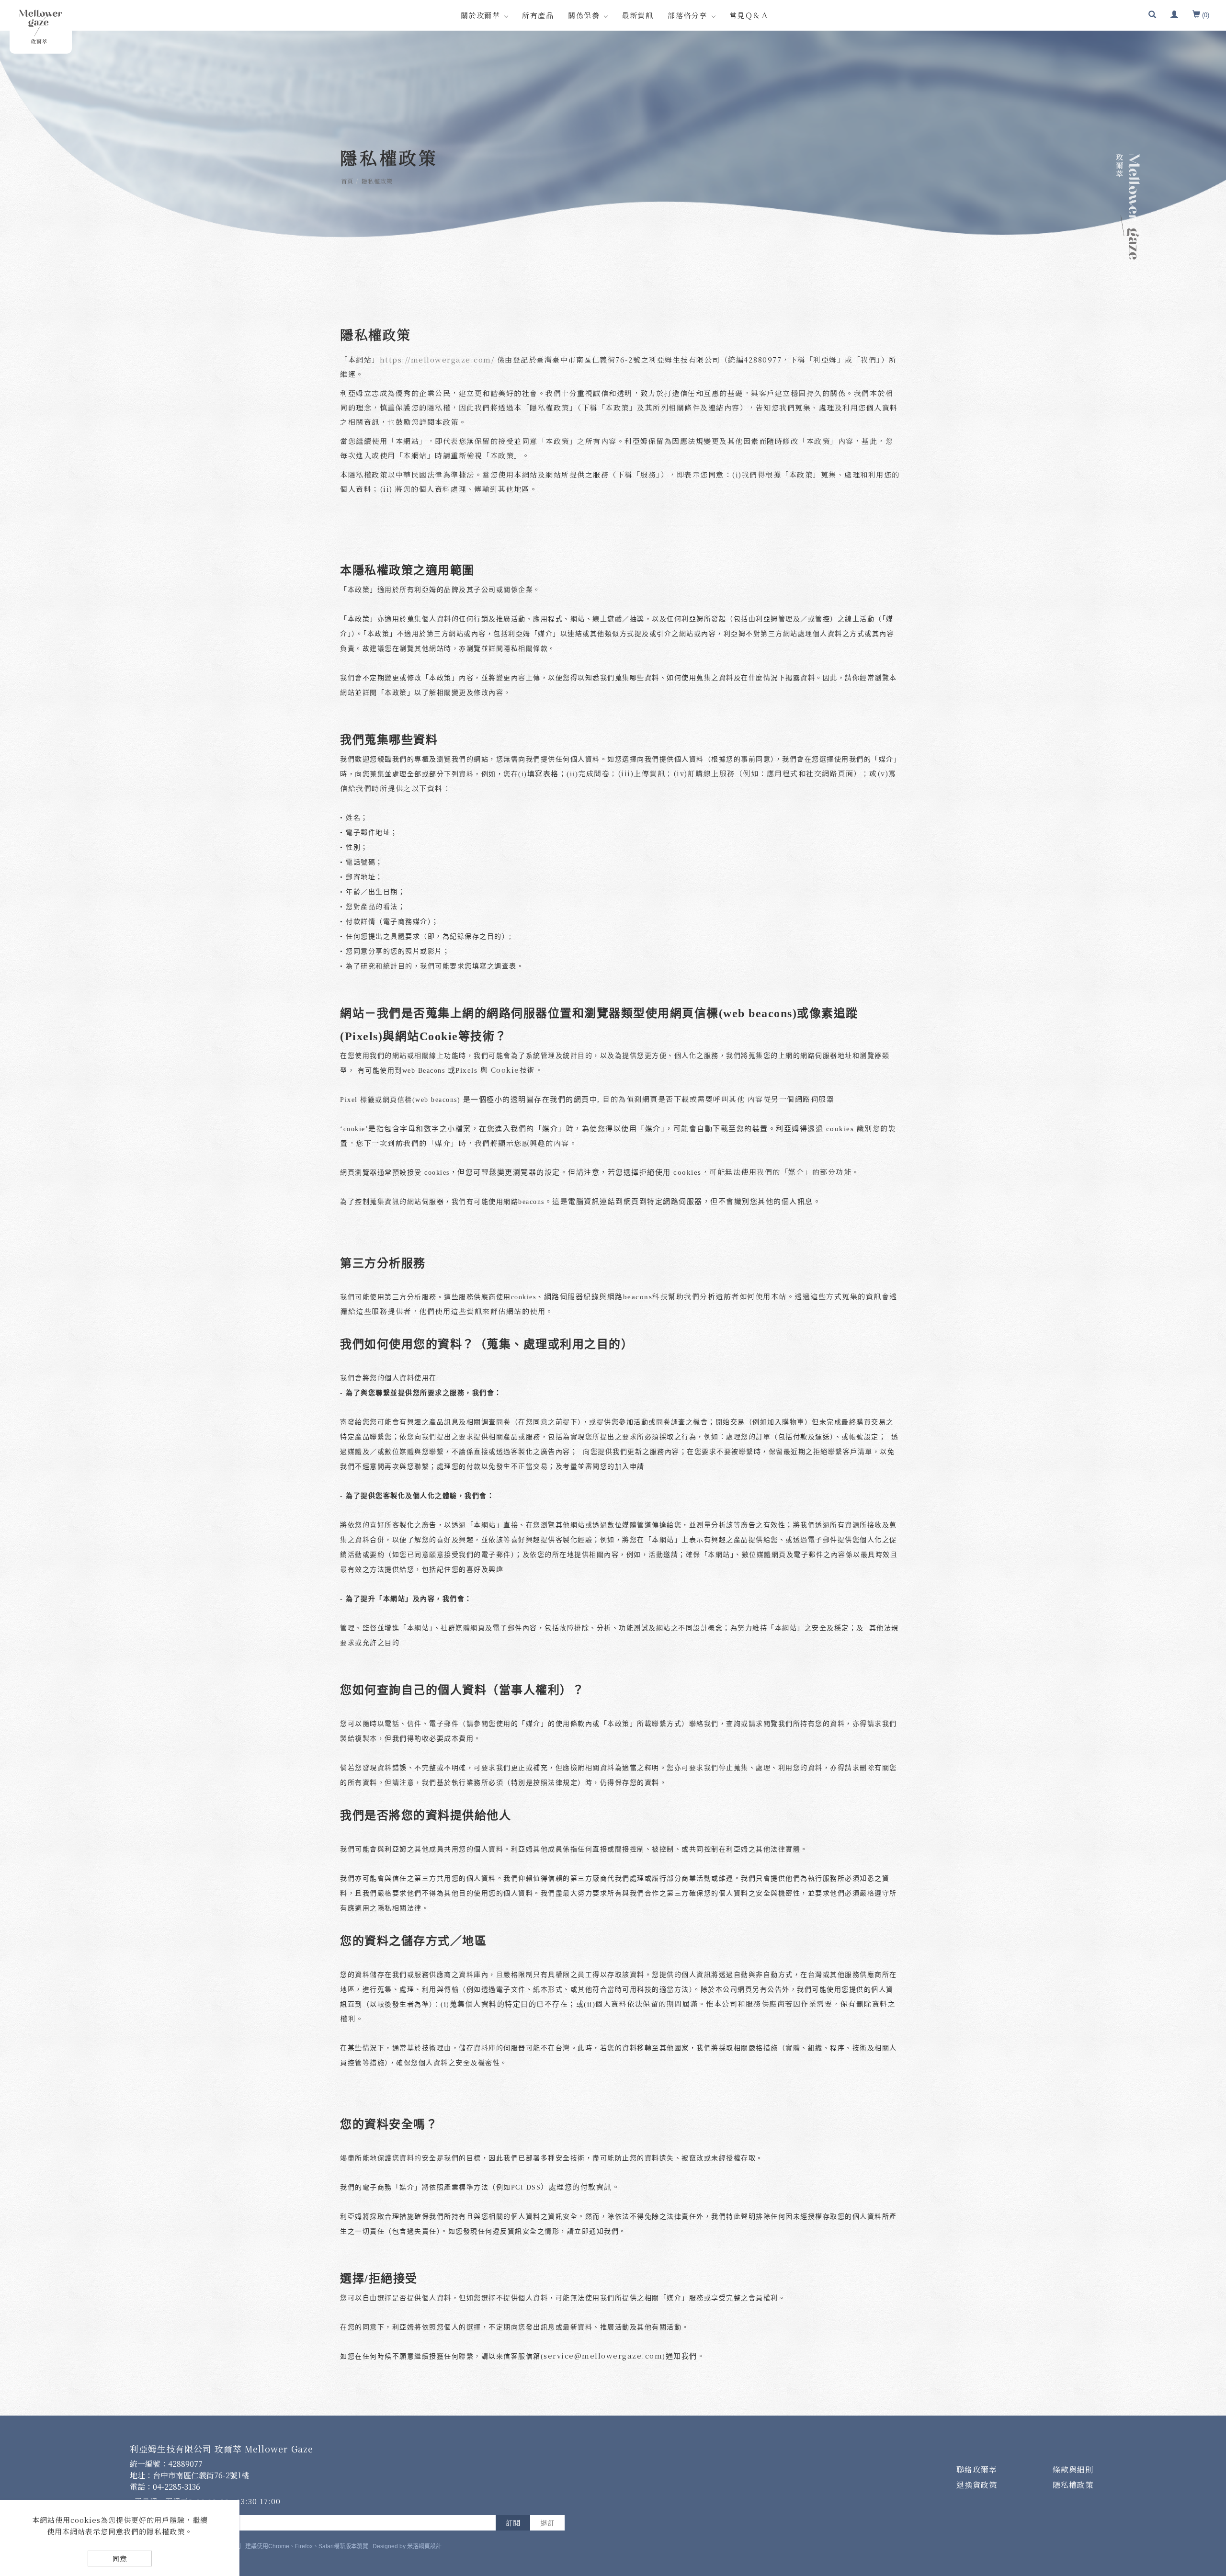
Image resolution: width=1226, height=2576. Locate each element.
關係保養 (584, 15)
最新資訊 (637, 15)
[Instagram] (1208, 2466)
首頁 (347, 181)
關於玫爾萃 (481, 15)
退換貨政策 (977, 2485)
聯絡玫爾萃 (977, 2469)
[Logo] (41, 27)
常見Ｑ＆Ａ (749, 15)
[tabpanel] (613, 134)
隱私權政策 (377, 181)
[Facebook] (1208, 2413)
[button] (1152, 15)
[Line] (1208, 2440)
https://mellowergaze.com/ (437, 359)
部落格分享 (687, 15)
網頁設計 (430, 2546)
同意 (120, 2559)
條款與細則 (1073, 2469)
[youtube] (1208, 2492)
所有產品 (538, 15)
